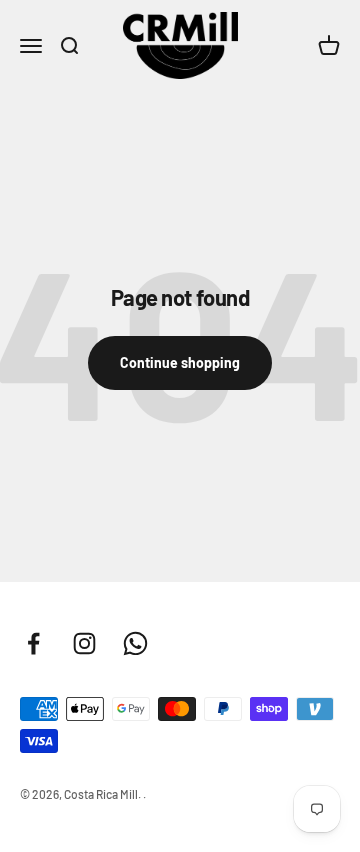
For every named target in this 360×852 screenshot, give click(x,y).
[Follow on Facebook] (33, 643)
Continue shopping (180, 362)
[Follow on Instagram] (84, 643)
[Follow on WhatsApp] (135, 643)
